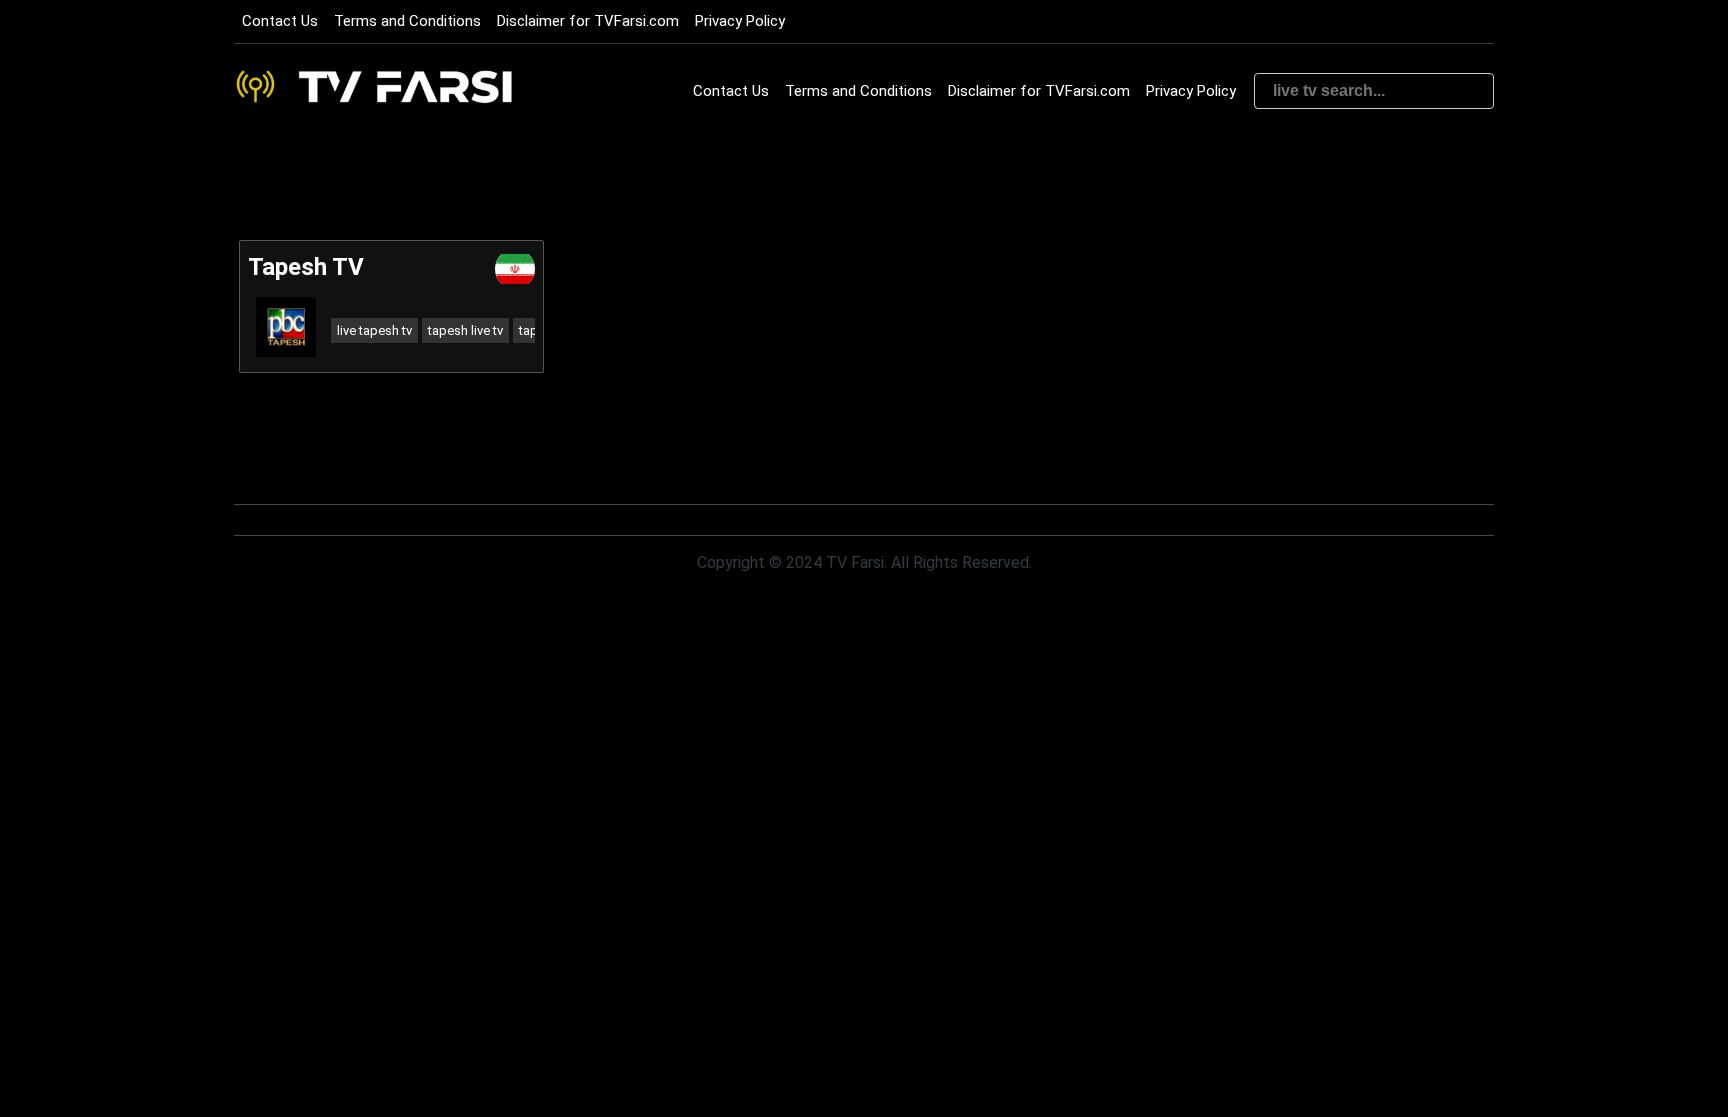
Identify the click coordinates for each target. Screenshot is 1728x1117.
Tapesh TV (306, 267)
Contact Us (280, 21)
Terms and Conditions (407, 21)
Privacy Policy (740, 21)
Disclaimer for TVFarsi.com (588, 21)
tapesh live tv (465, 330)
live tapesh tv (374, 330)
